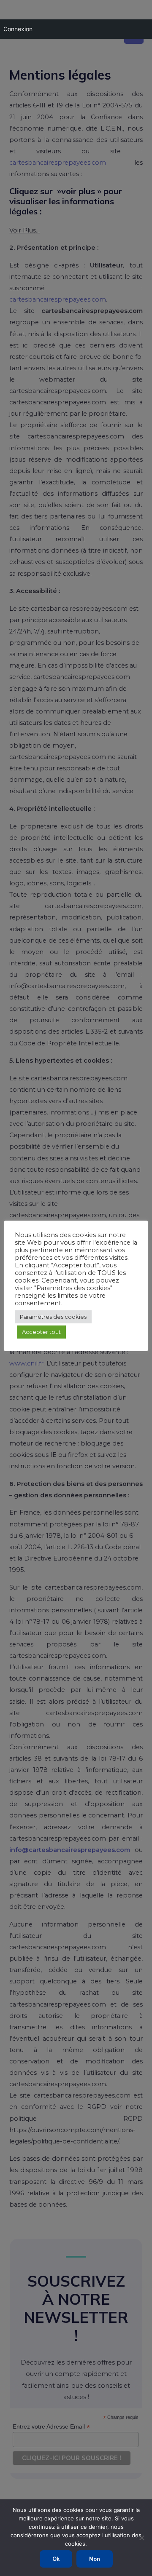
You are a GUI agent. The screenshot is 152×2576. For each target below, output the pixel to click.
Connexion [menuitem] (18, 29)
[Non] (141, 2538)
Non (95, 2559)
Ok (56, 2559)
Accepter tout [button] (41, 1332)
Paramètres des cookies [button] (53, 1317)
